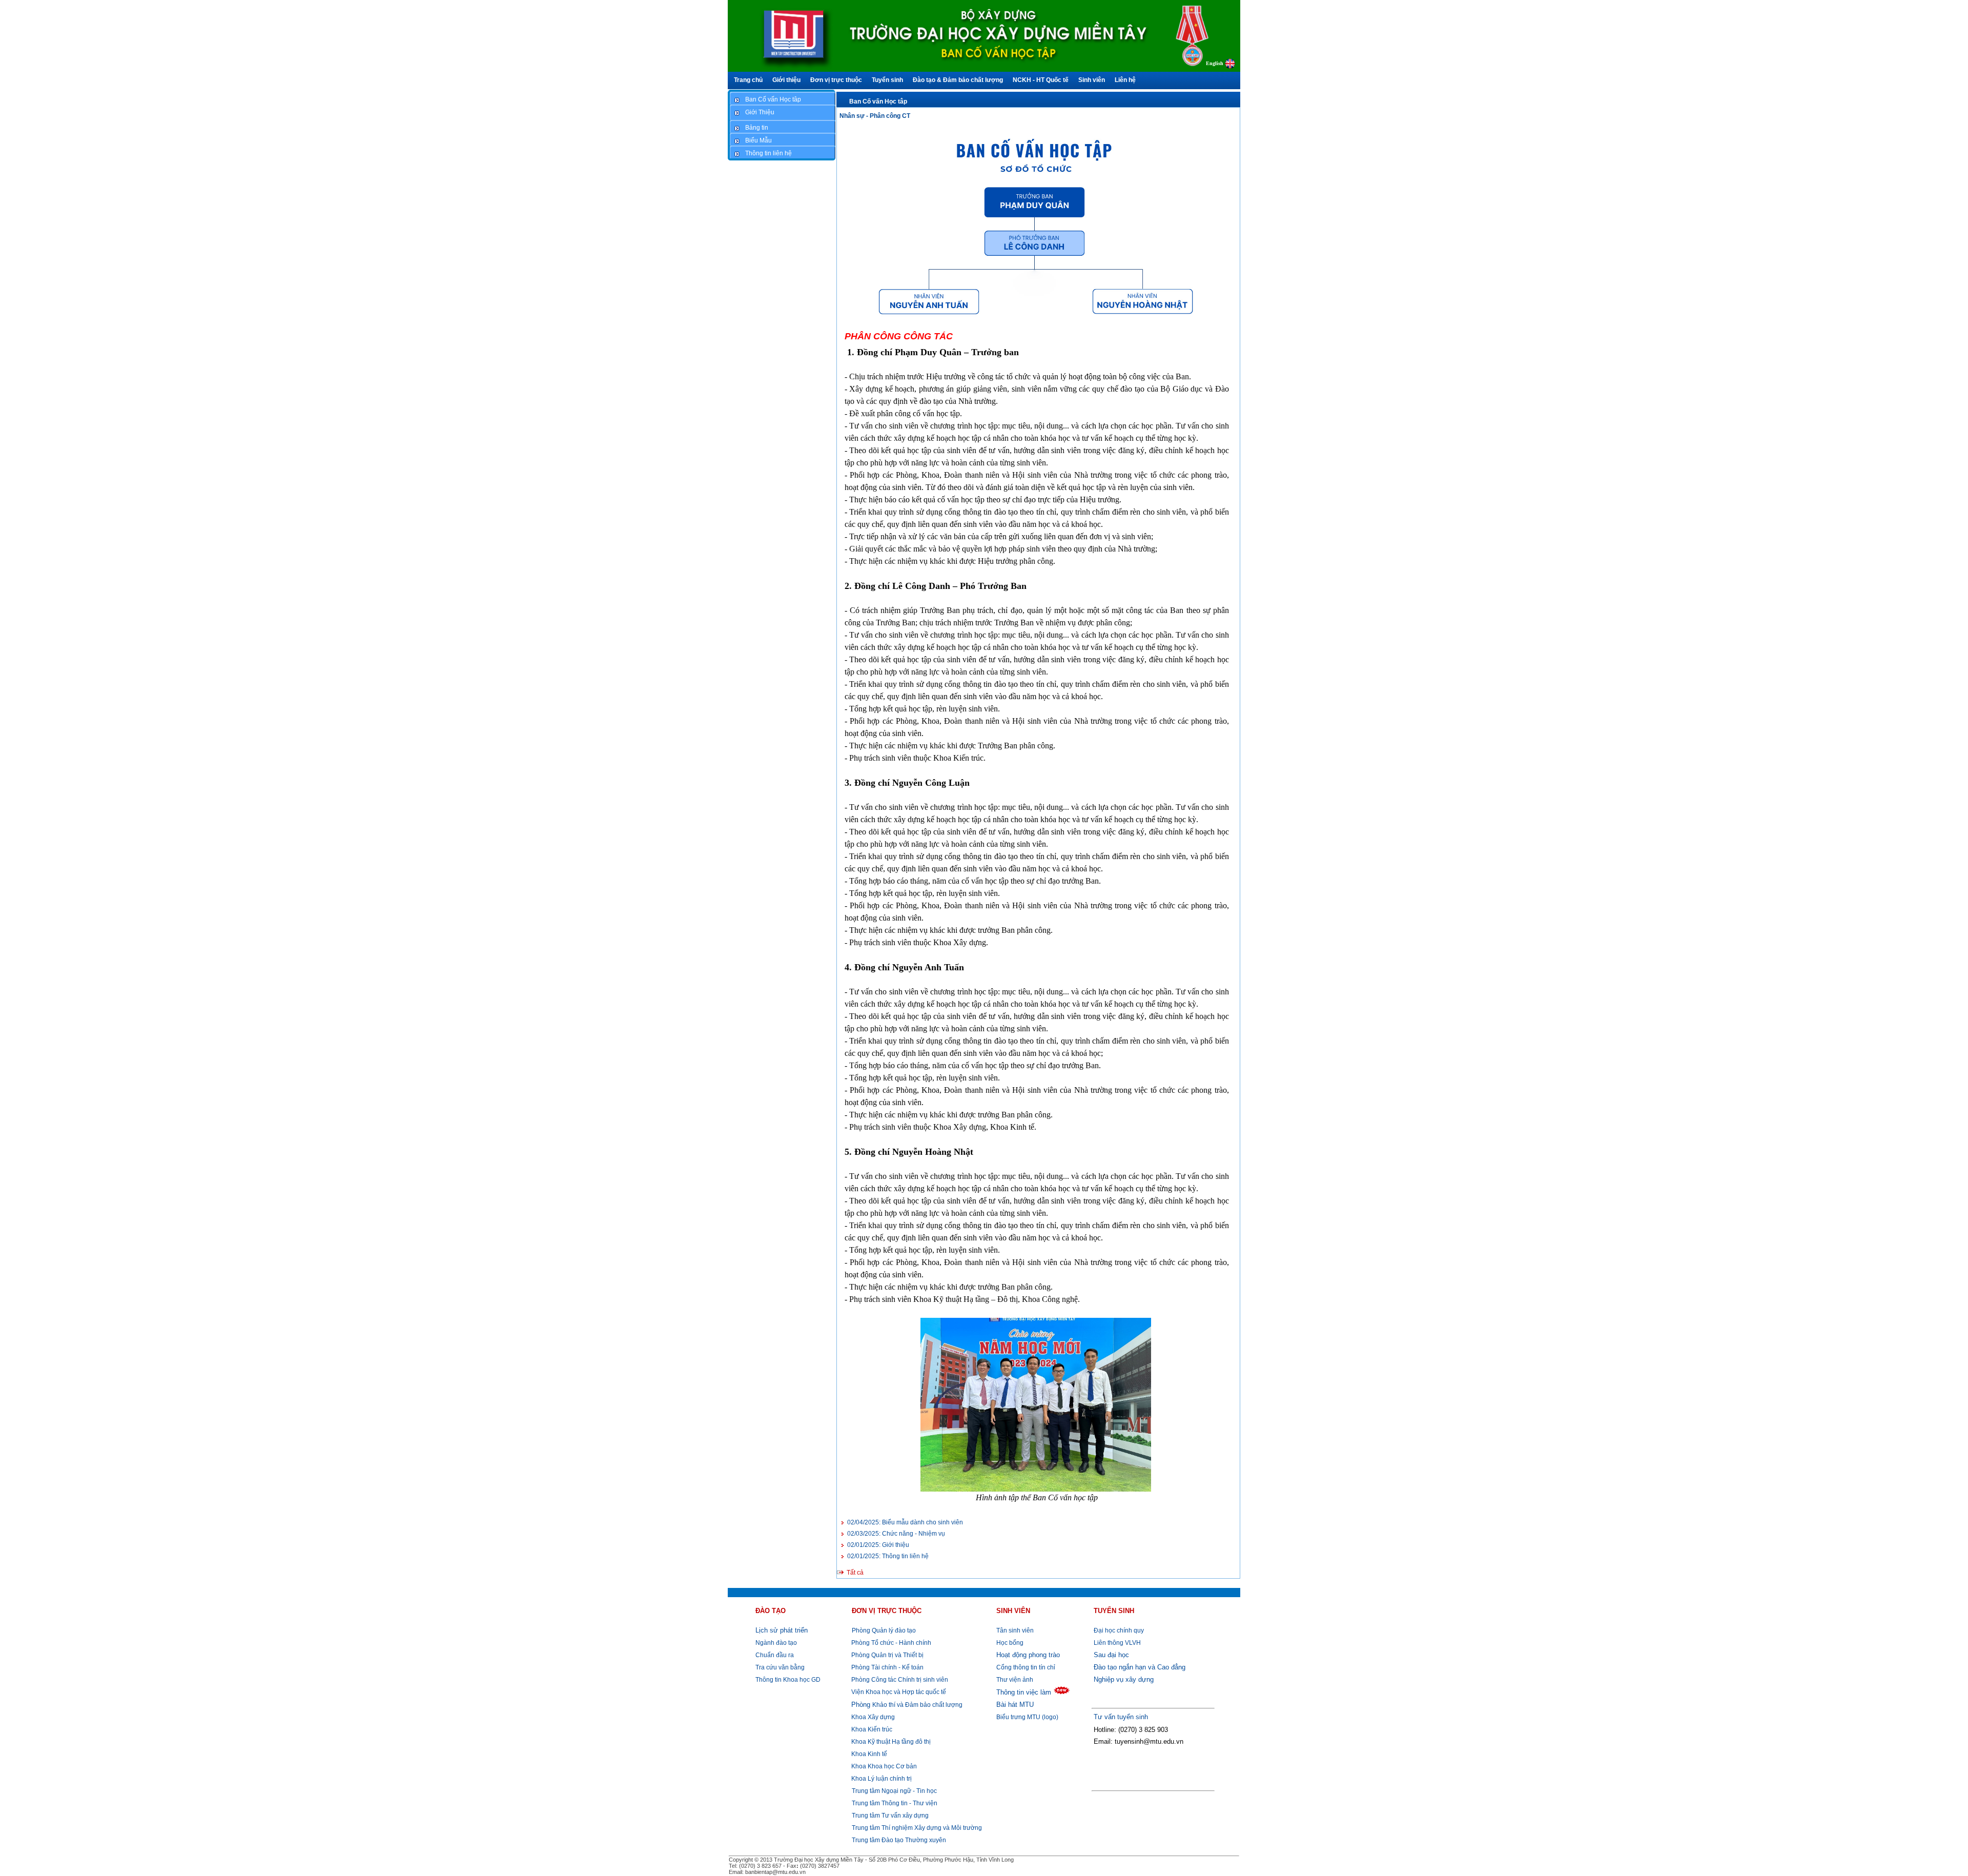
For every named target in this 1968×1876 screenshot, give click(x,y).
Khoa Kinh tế (868, 1754)
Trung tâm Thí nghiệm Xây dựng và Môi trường (917, 1828)
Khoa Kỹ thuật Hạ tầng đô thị (890, 1742)
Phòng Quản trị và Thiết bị (887, 1655)
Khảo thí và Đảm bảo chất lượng (907, 1705)
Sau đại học (1111, 1655)
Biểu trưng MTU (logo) (1027, 1717)
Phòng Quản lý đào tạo (884, 1630)
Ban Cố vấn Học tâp (878, 101)
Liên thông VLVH (1117, 1643)
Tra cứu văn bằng (780, 1667)
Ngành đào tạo (776, 1643)
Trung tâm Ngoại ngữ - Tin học (894, 1791)
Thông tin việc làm (1024, 1692)
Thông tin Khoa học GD (788, 1680)
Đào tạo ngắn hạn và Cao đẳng (1140, 1667)
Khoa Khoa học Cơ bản (883, 1766)
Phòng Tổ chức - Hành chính (890, 1643)
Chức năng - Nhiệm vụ (896, 1534)
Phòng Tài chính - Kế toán (887, 1667)
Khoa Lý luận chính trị (881, 1779)
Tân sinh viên (1015, 1630)
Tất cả (855, 1573)
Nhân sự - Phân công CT (875, 116)
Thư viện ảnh (1015, 1680)
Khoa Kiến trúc (871, 1729)
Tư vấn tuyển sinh (1121, 1717)
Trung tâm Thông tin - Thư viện (895, 1803)
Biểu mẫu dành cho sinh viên (905, 1522)
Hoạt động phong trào (1028, 1655)
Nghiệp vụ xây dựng (1124, 1679)
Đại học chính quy (1119, 1630)
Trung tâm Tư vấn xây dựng (890, 1816)
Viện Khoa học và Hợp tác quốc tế (898, 1692)
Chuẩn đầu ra (775, 1655)
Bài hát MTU (1015, 1705)
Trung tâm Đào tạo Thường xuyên (899, 1840)
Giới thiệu (878, 1545)
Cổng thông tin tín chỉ (1026, 1667)
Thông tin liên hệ (888, 1556)
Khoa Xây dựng (872, 1717)
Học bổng (1010, 1643)
